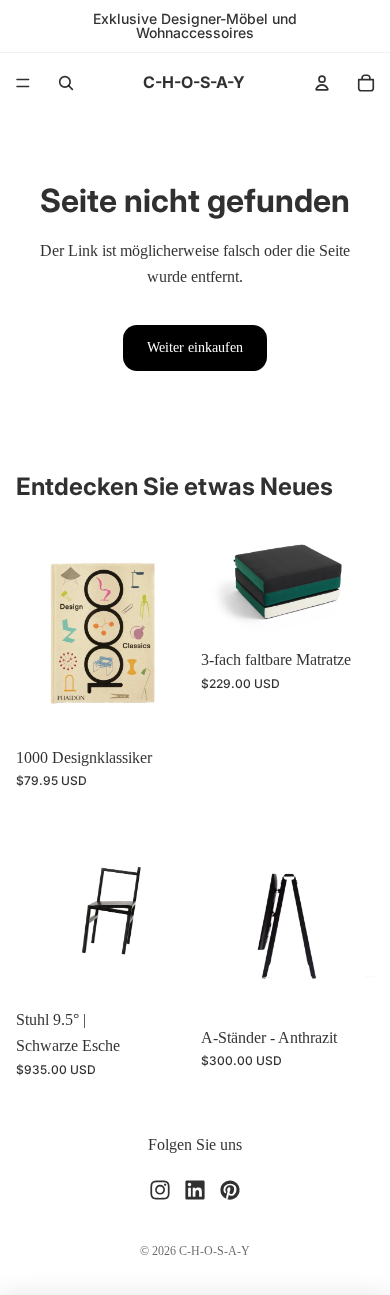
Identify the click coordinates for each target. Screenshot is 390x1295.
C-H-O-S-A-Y (214, 1251)
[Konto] (322, 83)
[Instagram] (160, 1189)
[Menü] (23, 83)
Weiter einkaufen (195, 347)
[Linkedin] (195, 1189)
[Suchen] (66, 83)
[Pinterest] (230, 1189)
